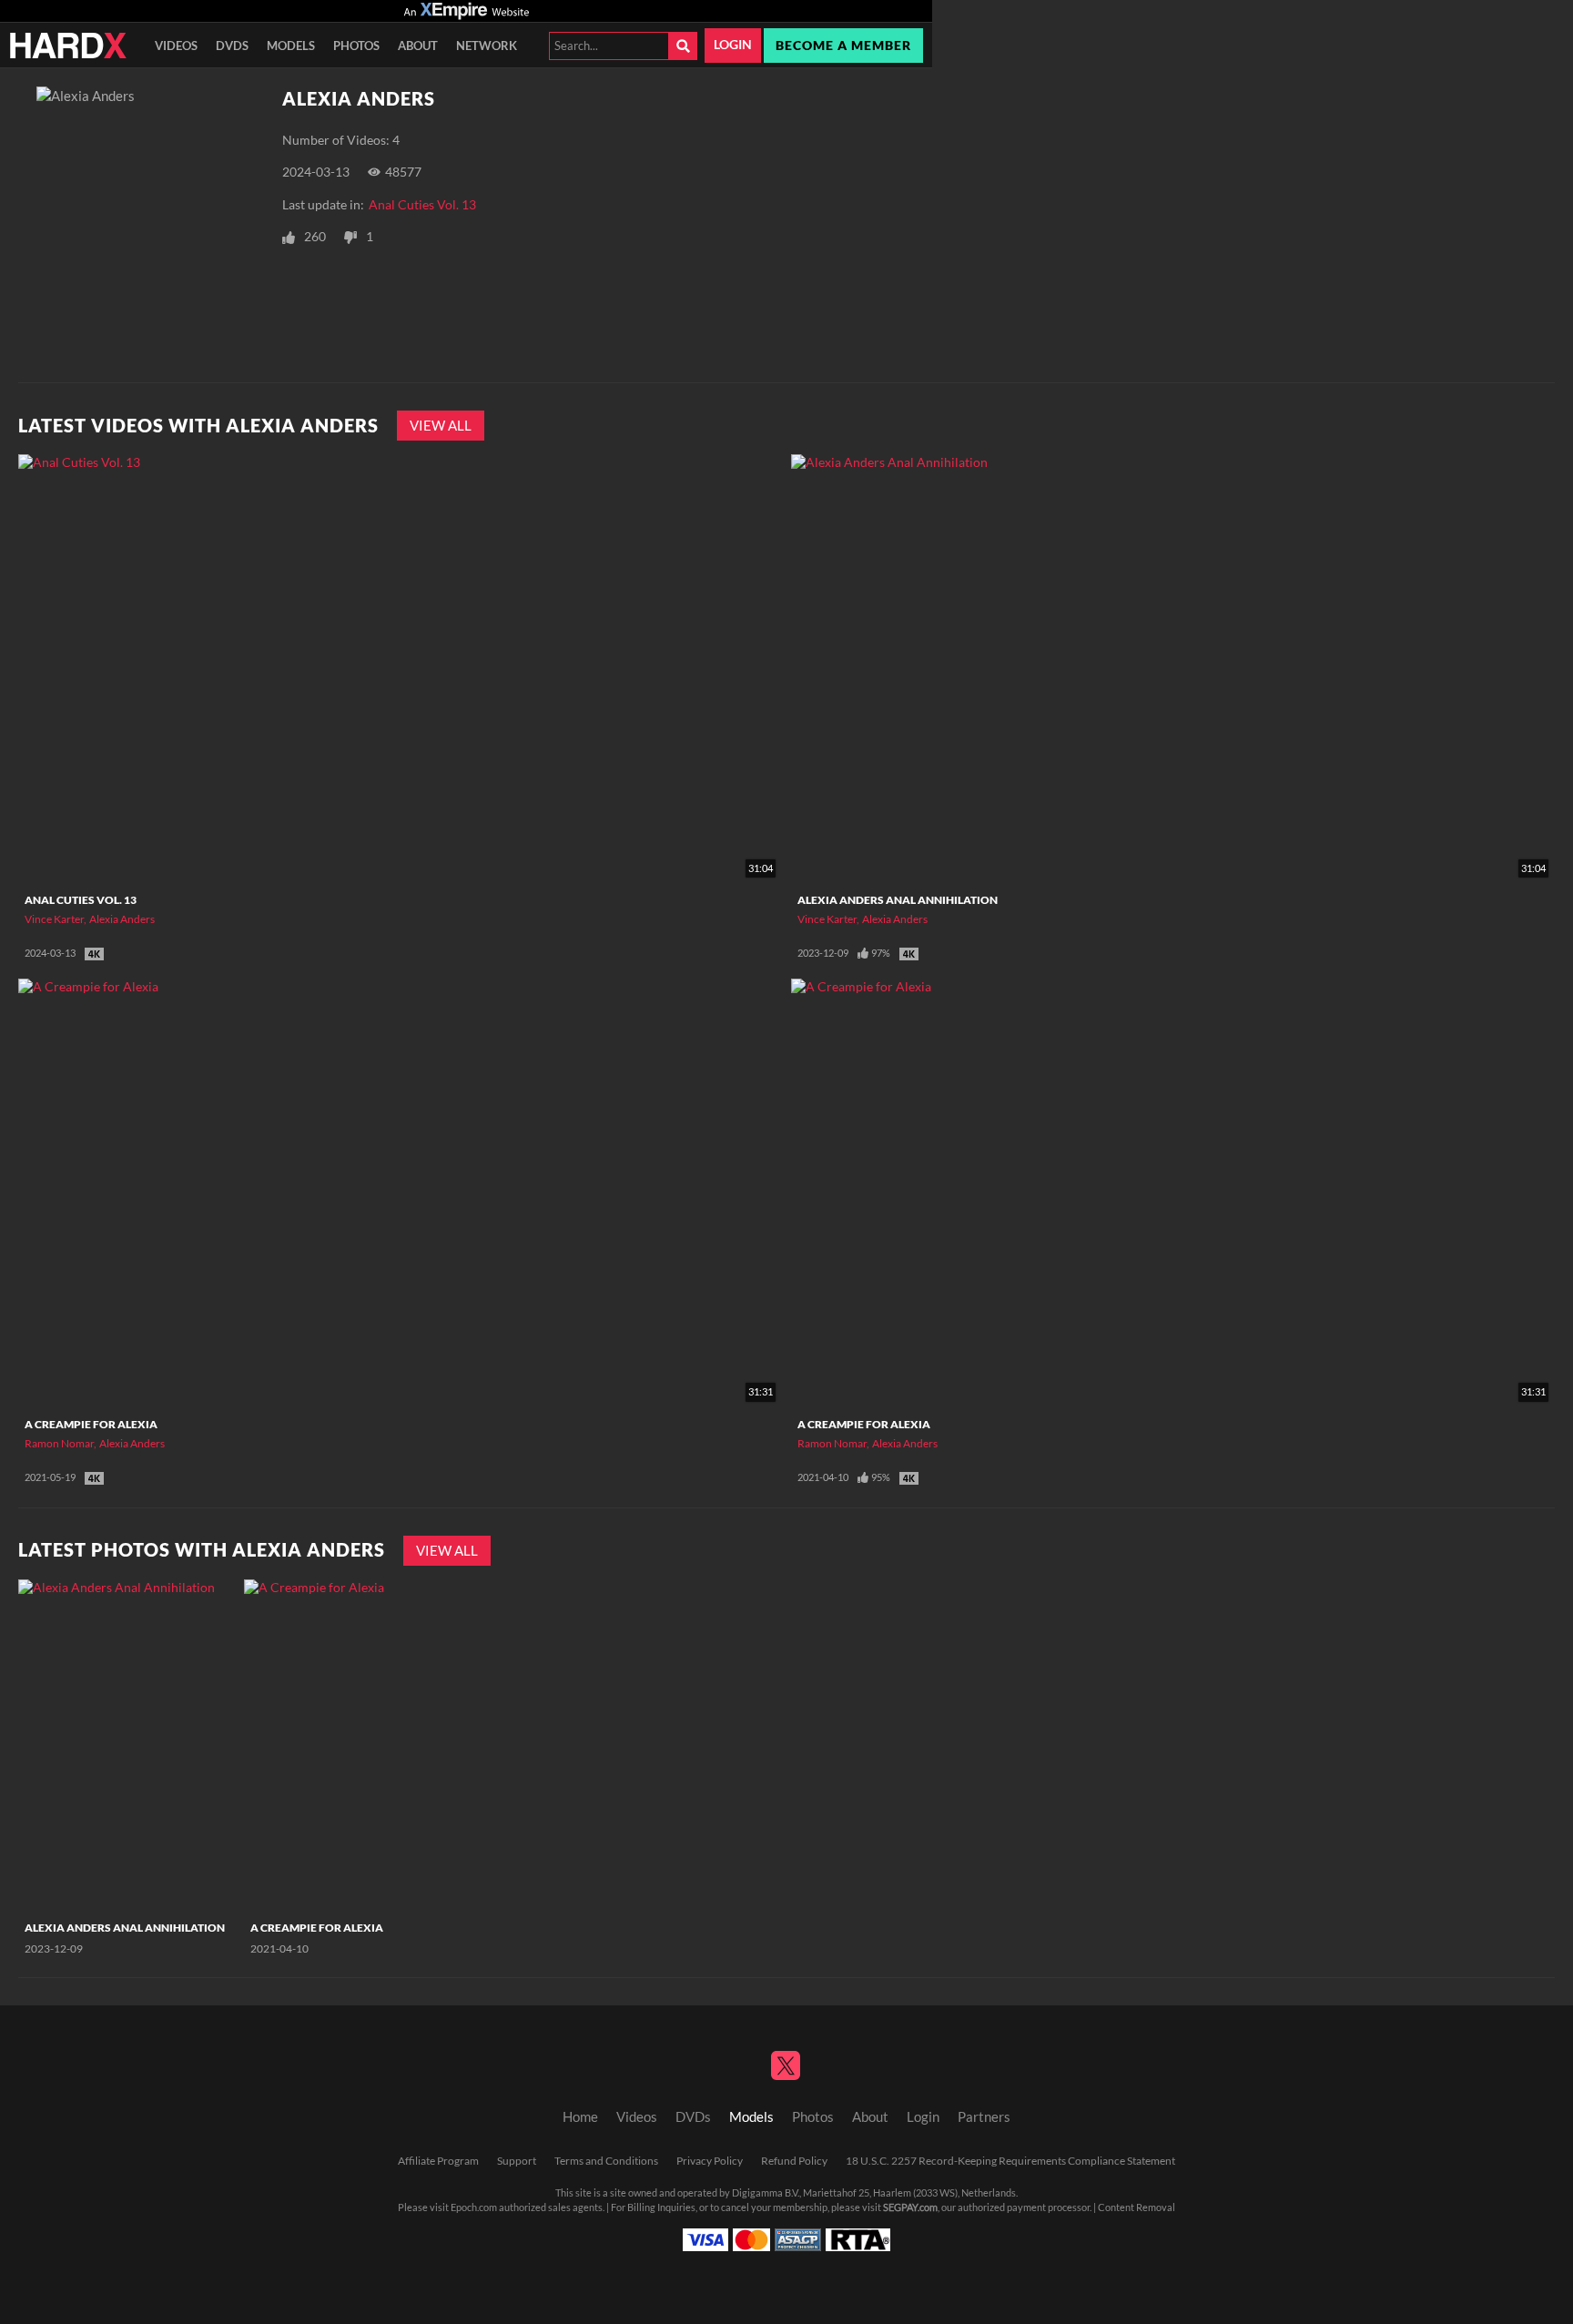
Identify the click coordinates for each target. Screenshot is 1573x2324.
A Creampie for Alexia (91, 1424)
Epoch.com (474, 2207)
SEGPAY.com (910, 2207)
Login (733, 45)
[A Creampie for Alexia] (355, 1746)
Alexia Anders (122, 919)
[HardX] (68, 46)
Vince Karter (54, 919)
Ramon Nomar (59, 1443)
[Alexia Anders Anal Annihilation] (129, 1746)
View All (441, 426)
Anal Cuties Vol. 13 (422, 205)
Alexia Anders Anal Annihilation (898, 900)
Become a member (843, 45)
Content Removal (1137, 2207)
